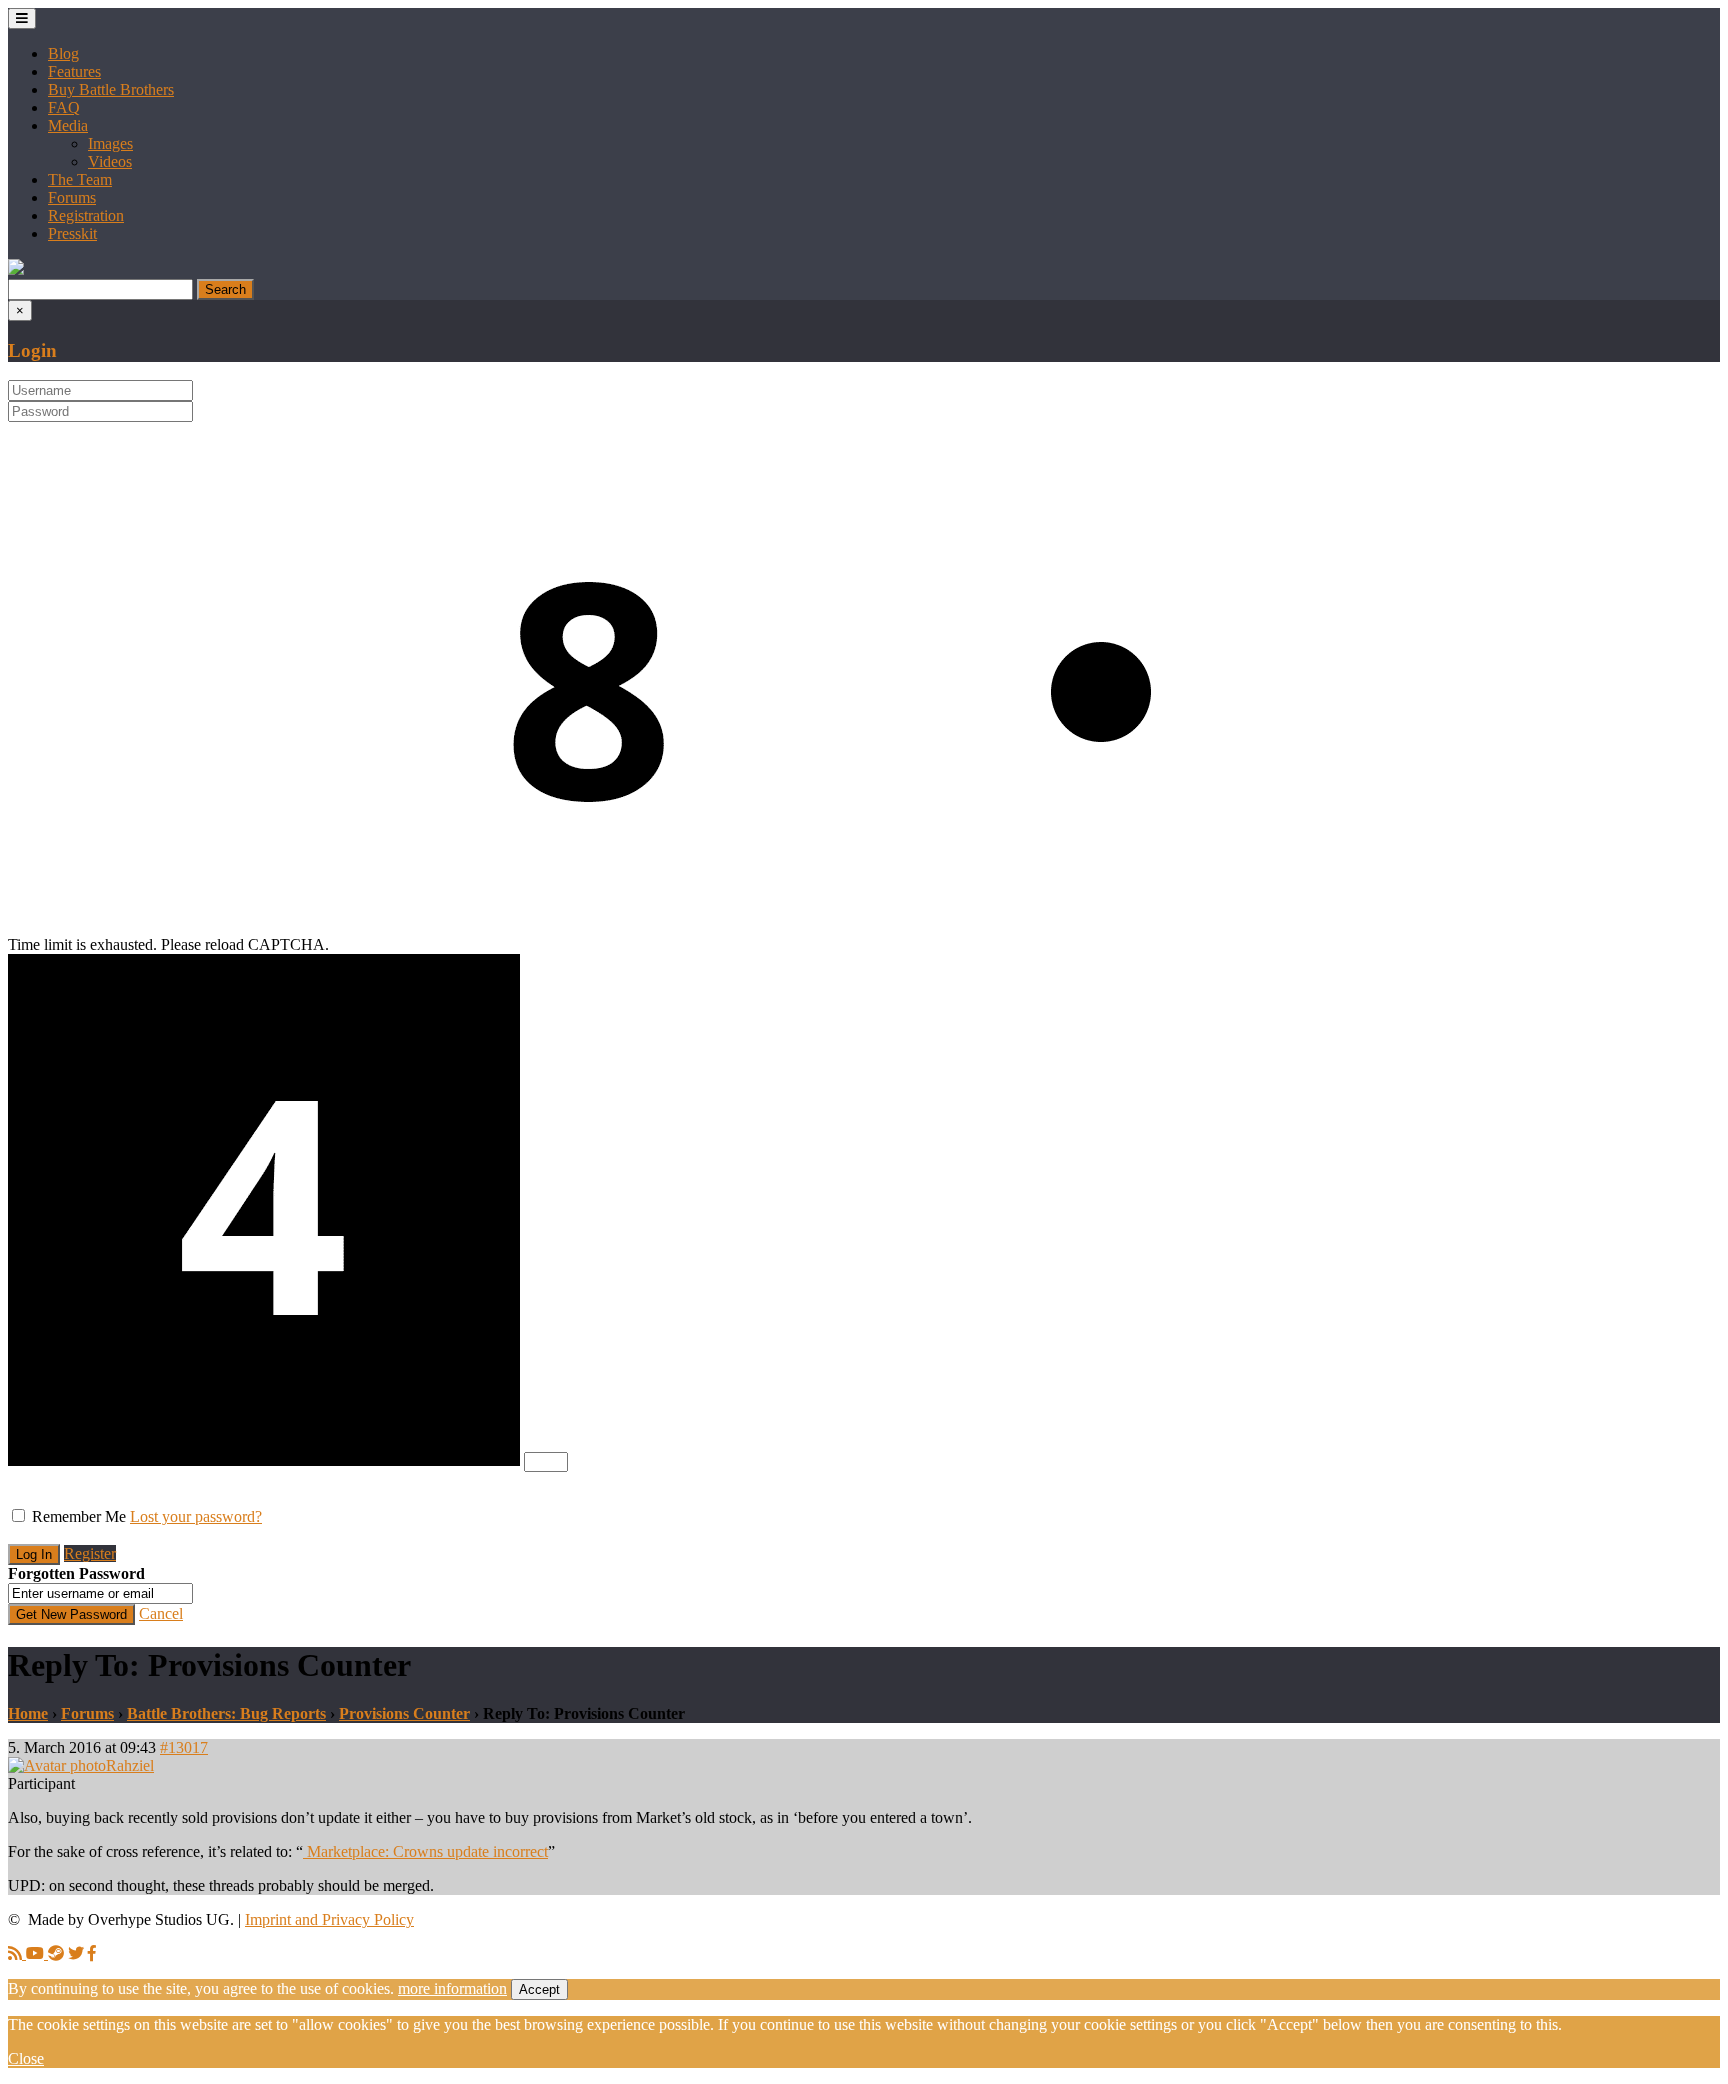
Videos (110, 161)
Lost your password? (196, 1516)
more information (452, 1988)
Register (90, 1553)
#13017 (184, 1747)
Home (28, 1713)
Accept (539, 1989)
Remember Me (79, 1516)
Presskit (72, 233)
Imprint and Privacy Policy (329, 1919)
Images (110, 143)
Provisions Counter (404, 1713)
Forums (72, 197)
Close (26, 2058)
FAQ (64, 107)
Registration (86, 215)
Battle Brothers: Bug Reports (226, 1713)
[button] (16, 269)
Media (68, 125)
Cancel (161, 1613)
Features (74, 71)
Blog (63, 53)
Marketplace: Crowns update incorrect (425, 1851)
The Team (80, 179)
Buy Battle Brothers (111, 89)
